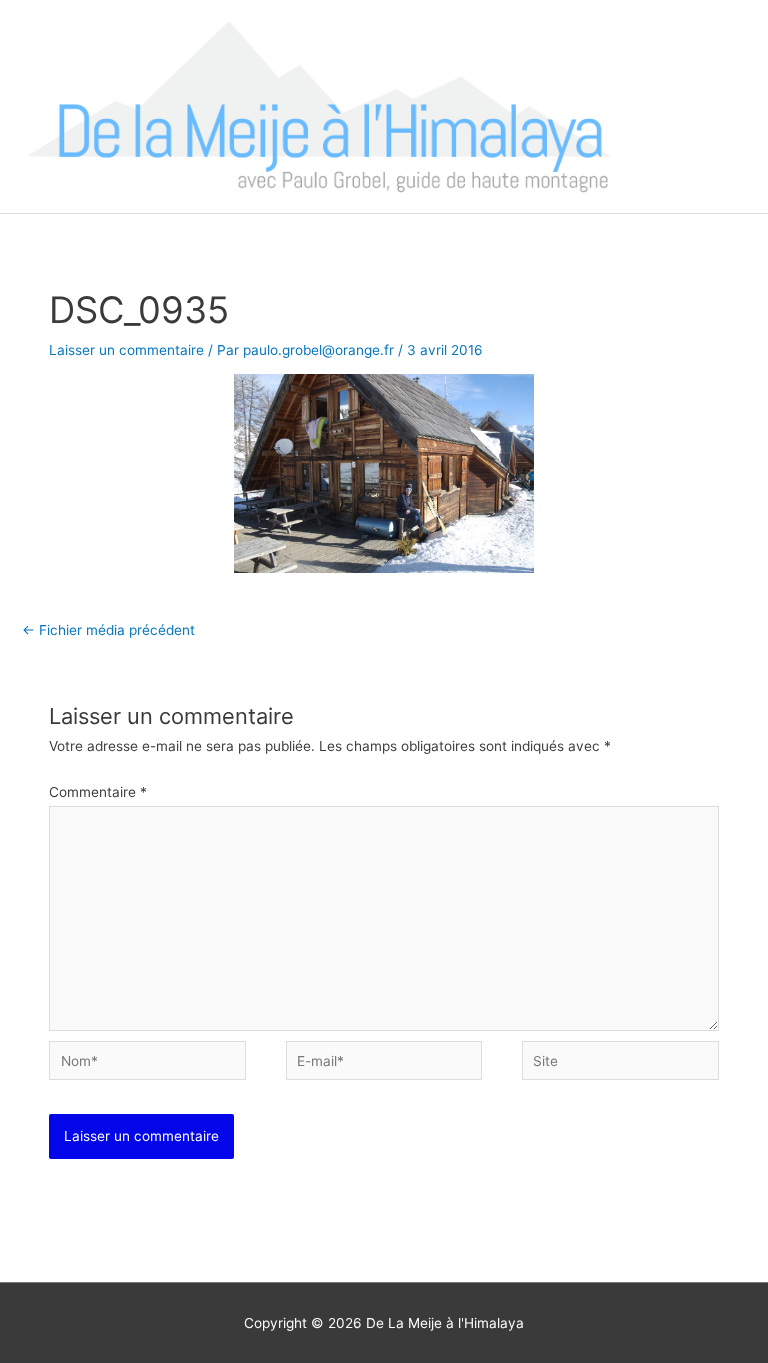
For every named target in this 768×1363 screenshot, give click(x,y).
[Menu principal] (727, 106)
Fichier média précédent (108, 630)
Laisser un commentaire (126, 350)
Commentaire (98, 792)
